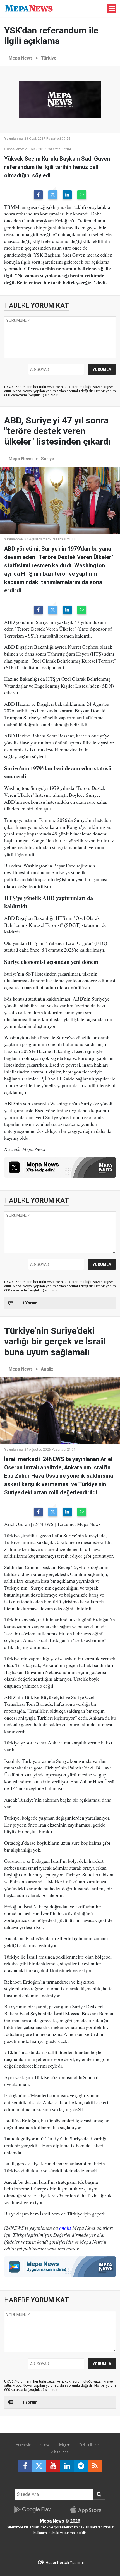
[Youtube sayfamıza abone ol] (53, 2466)
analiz (65, 2228)
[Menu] (112, 9)
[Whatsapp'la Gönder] (82, 195)
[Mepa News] (29, 8)
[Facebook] (38, 195)
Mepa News (21, 58)
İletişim (64, 2445)
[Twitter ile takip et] (39, 2466)
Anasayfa (24, 2445)
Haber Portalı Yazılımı (65, 2563)
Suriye (47, 459)
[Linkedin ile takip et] (67, 2466)
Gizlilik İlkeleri (90, 2445)
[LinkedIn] (67, 195)
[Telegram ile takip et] (81, 2466)
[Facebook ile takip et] (25, 2466)
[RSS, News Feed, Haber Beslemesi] (95, 2466)
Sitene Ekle (60, 2452)
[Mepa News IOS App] (88, 2509)
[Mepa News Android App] (32, 2509)
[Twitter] (53, 195)
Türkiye (49, 58)
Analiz (47, 1369)
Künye (45, 2445)
